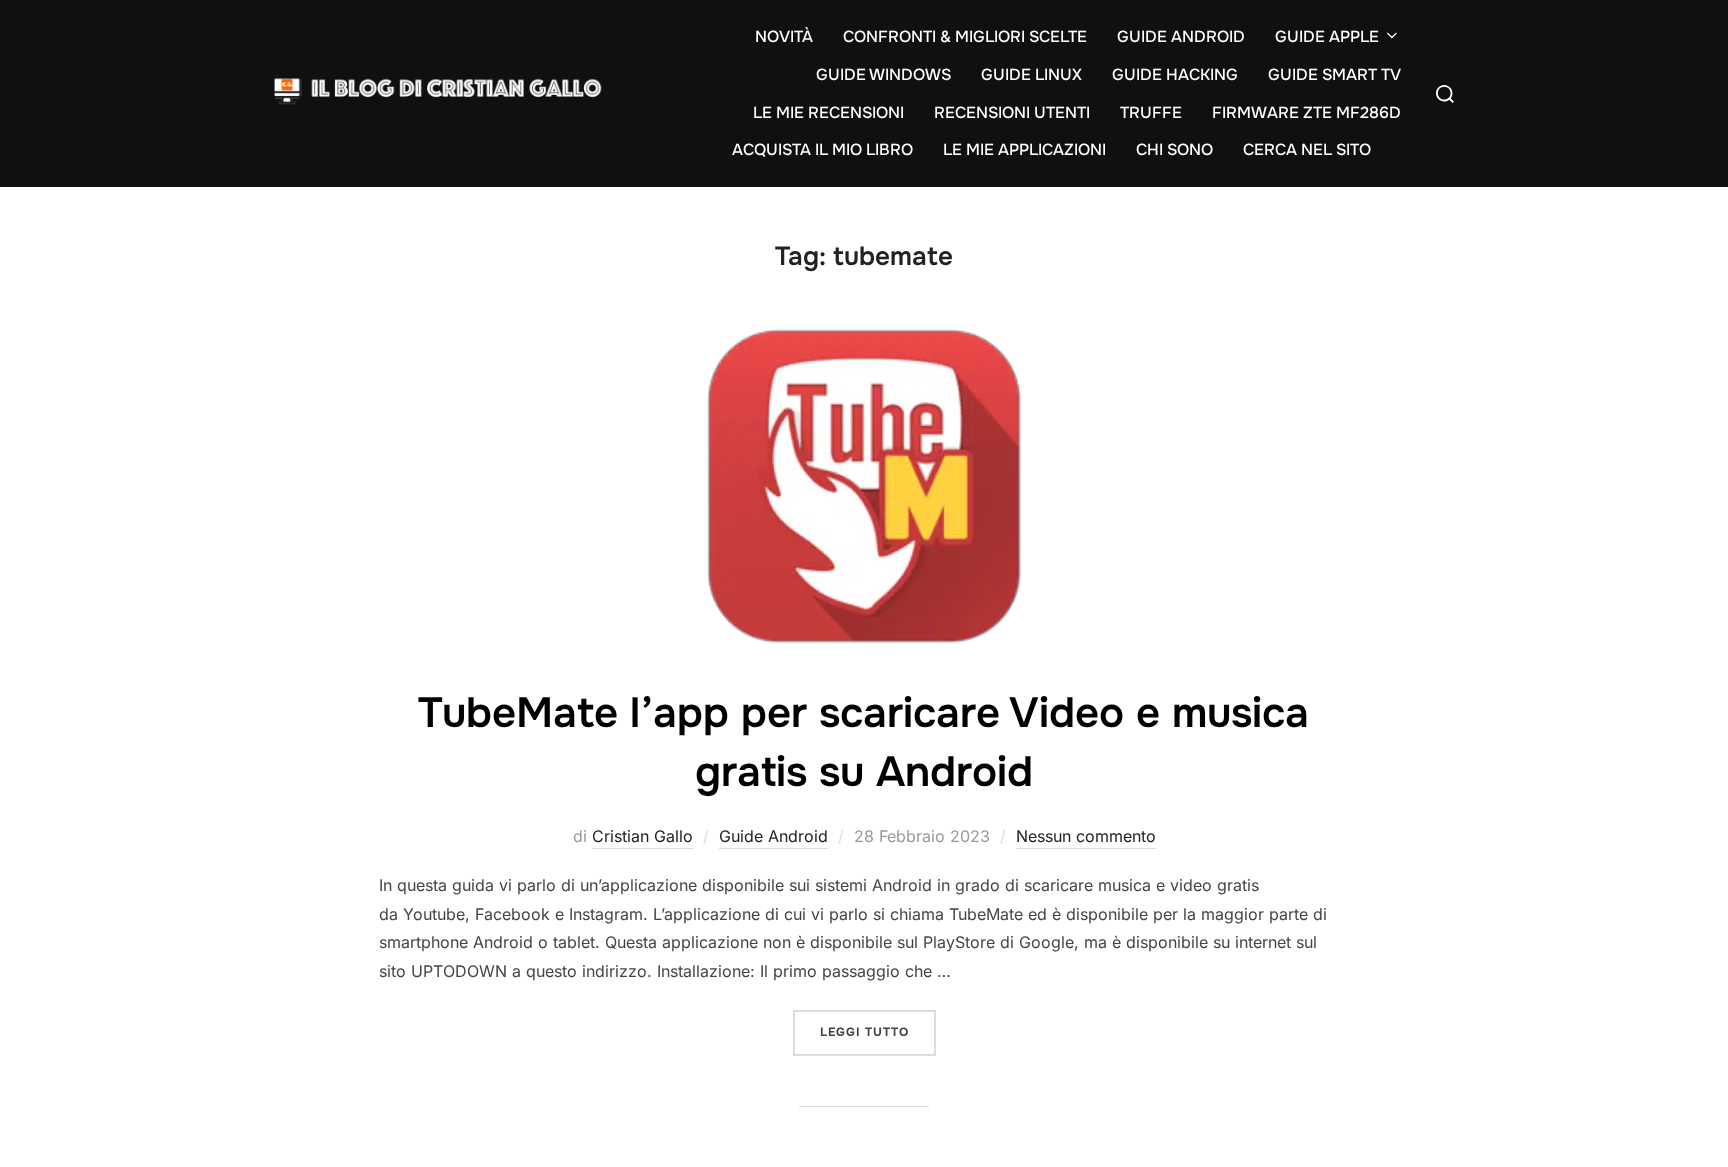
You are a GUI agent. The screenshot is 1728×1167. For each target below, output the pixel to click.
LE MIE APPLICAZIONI (1024, 149)
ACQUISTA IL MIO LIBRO (822, 149)
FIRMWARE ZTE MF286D (1306, 112)
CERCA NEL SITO (1307, 149)
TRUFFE (1151, 112)
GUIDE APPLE (1327, 36)
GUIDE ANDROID (1181, 36)
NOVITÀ (784, 36)
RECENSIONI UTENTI (1012, 112)
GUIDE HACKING (1175, 74)
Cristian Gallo (642, 836)
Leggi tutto (878, 1031)
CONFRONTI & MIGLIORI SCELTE (965, 36)
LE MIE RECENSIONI (828, 112)
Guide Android (773, 836)
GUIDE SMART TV (1334, 74)
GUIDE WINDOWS (883, 74)
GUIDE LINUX (1031, 74)
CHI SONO (1174, 149)
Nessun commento (1086, 836)
